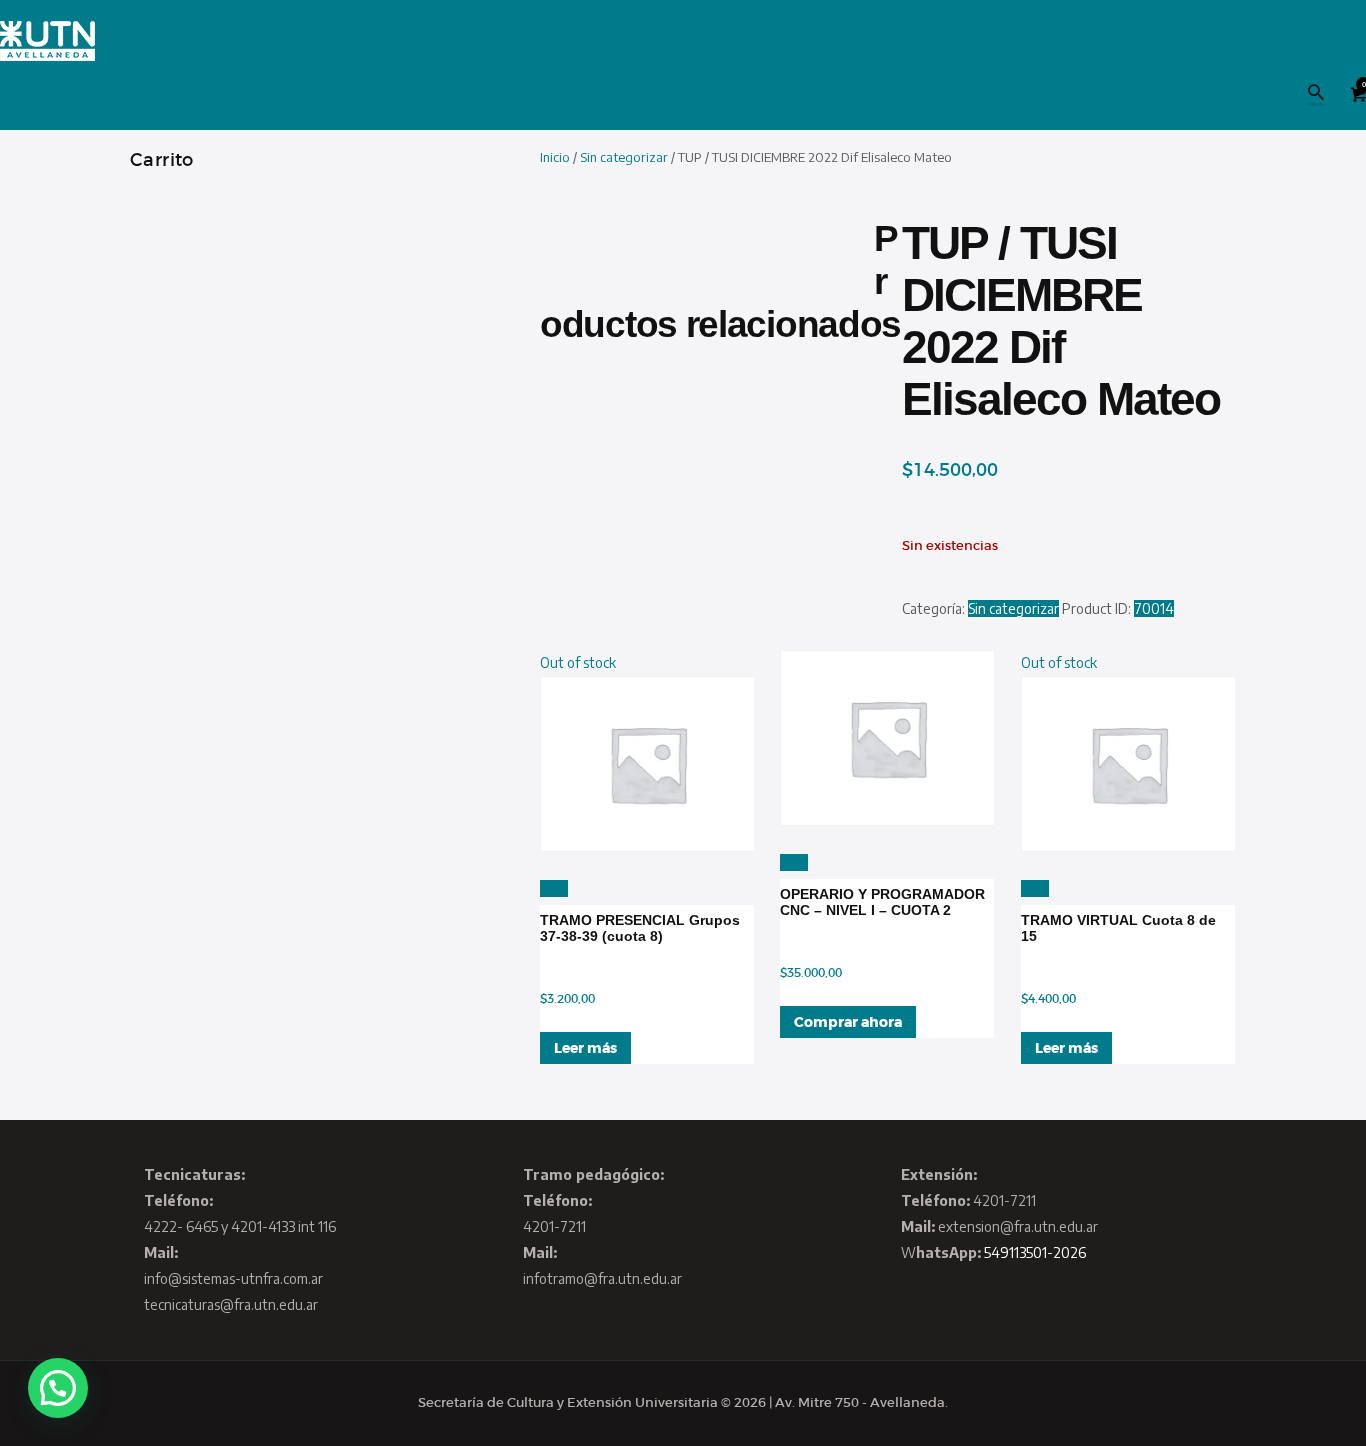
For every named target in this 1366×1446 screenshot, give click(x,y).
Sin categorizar (624, 157)
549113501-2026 (1035, 1252)
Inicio (555, 157)
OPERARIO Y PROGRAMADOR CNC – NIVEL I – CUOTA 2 (882, 902)
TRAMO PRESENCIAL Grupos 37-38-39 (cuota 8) (640, 928)
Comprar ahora (848, 1022)
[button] (58, 1388)
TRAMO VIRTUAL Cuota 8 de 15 (1118, 928)
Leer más (585, 1048)
